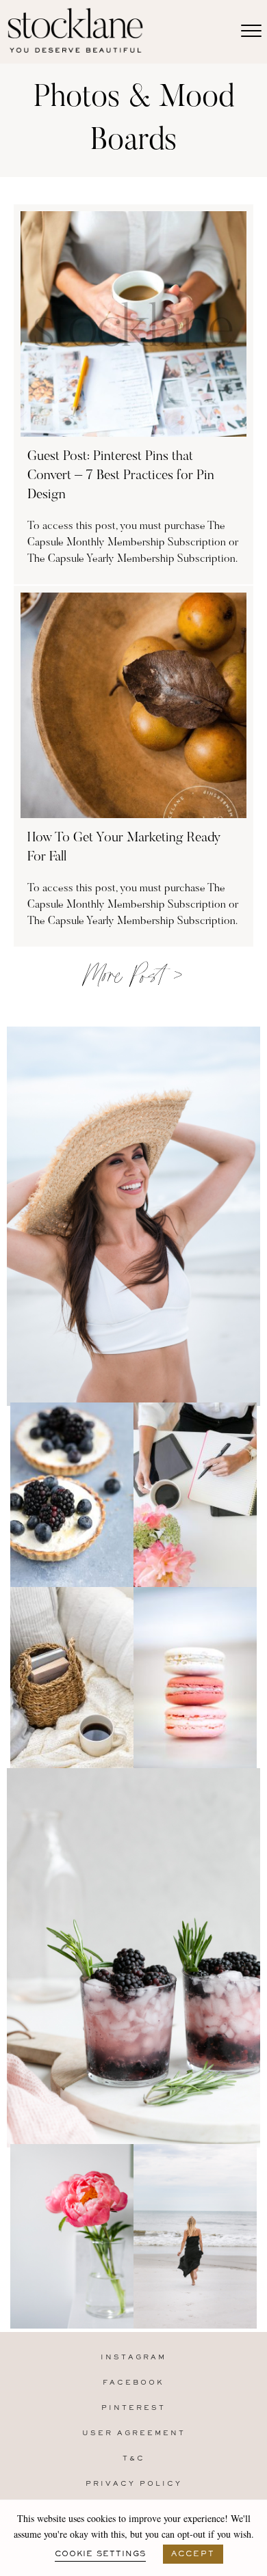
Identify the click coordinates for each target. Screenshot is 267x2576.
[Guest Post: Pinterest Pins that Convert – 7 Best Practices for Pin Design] (133, 394)
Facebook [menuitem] (133, 2383)
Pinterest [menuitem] (133, 2408)
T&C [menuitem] (134, 2459)
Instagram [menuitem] (133, 2358)
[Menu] (251, 31)
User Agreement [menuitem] (134, 2433)
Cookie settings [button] (100, 2554)
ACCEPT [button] (193, 2554)
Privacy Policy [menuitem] (134, 2484)
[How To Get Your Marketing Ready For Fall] (133, 766)
